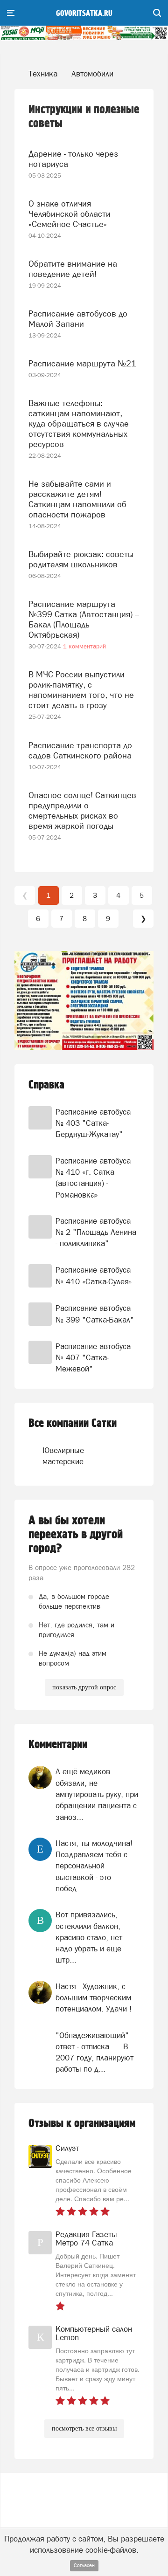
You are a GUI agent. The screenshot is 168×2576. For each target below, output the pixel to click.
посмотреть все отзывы (84, 2428)
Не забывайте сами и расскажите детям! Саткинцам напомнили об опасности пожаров (77, 499)
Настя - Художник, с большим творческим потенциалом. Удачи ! (94, 1998)
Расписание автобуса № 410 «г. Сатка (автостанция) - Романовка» (93, 1178)
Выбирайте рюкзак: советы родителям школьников (81, 559)
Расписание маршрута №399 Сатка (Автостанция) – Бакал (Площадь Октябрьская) (84, 619)
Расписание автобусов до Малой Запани (78, 319)
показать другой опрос (84, 1687)
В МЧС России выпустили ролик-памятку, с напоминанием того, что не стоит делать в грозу (81, 690)
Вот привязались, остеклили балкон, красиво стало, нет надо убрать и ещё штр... (89, 1937)
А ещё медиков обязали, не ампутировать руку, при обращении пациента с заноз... (97, 1794)
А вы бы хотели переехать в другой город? (76, 1535)
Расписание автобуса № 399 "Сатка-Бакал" (95, 1314)
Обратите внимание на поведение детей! (73, 269)
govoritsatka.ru (84, 14)
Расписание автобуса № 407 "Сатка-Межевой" (93, 1358)
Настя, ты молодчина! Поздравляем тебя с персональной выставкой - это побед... (94, 1866)
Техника (43, 74)
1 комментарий (84, 646)
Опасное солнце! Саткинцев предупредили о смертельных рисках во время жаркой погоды (82, 810)
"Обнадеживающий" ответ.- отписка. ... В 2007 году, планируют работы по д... (94, 2052)
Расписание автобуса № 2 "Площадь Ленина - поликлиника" (96, 1232)
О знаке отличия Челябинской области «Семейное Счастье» (70, 214)
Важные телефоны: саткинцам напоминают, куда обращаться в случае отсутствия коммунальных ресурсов (79, 424)
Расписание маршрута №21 (82, 363)
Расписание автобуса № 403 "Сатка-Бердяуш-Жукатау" (93, 1123)
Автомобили (92, 74)
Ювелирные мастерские (56, 1456)
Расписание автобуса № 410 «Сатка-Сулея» (94, 1275)
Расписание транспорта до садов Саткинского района (80, 750)
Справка (46, 1085)
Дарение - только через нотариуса (73, 159)
